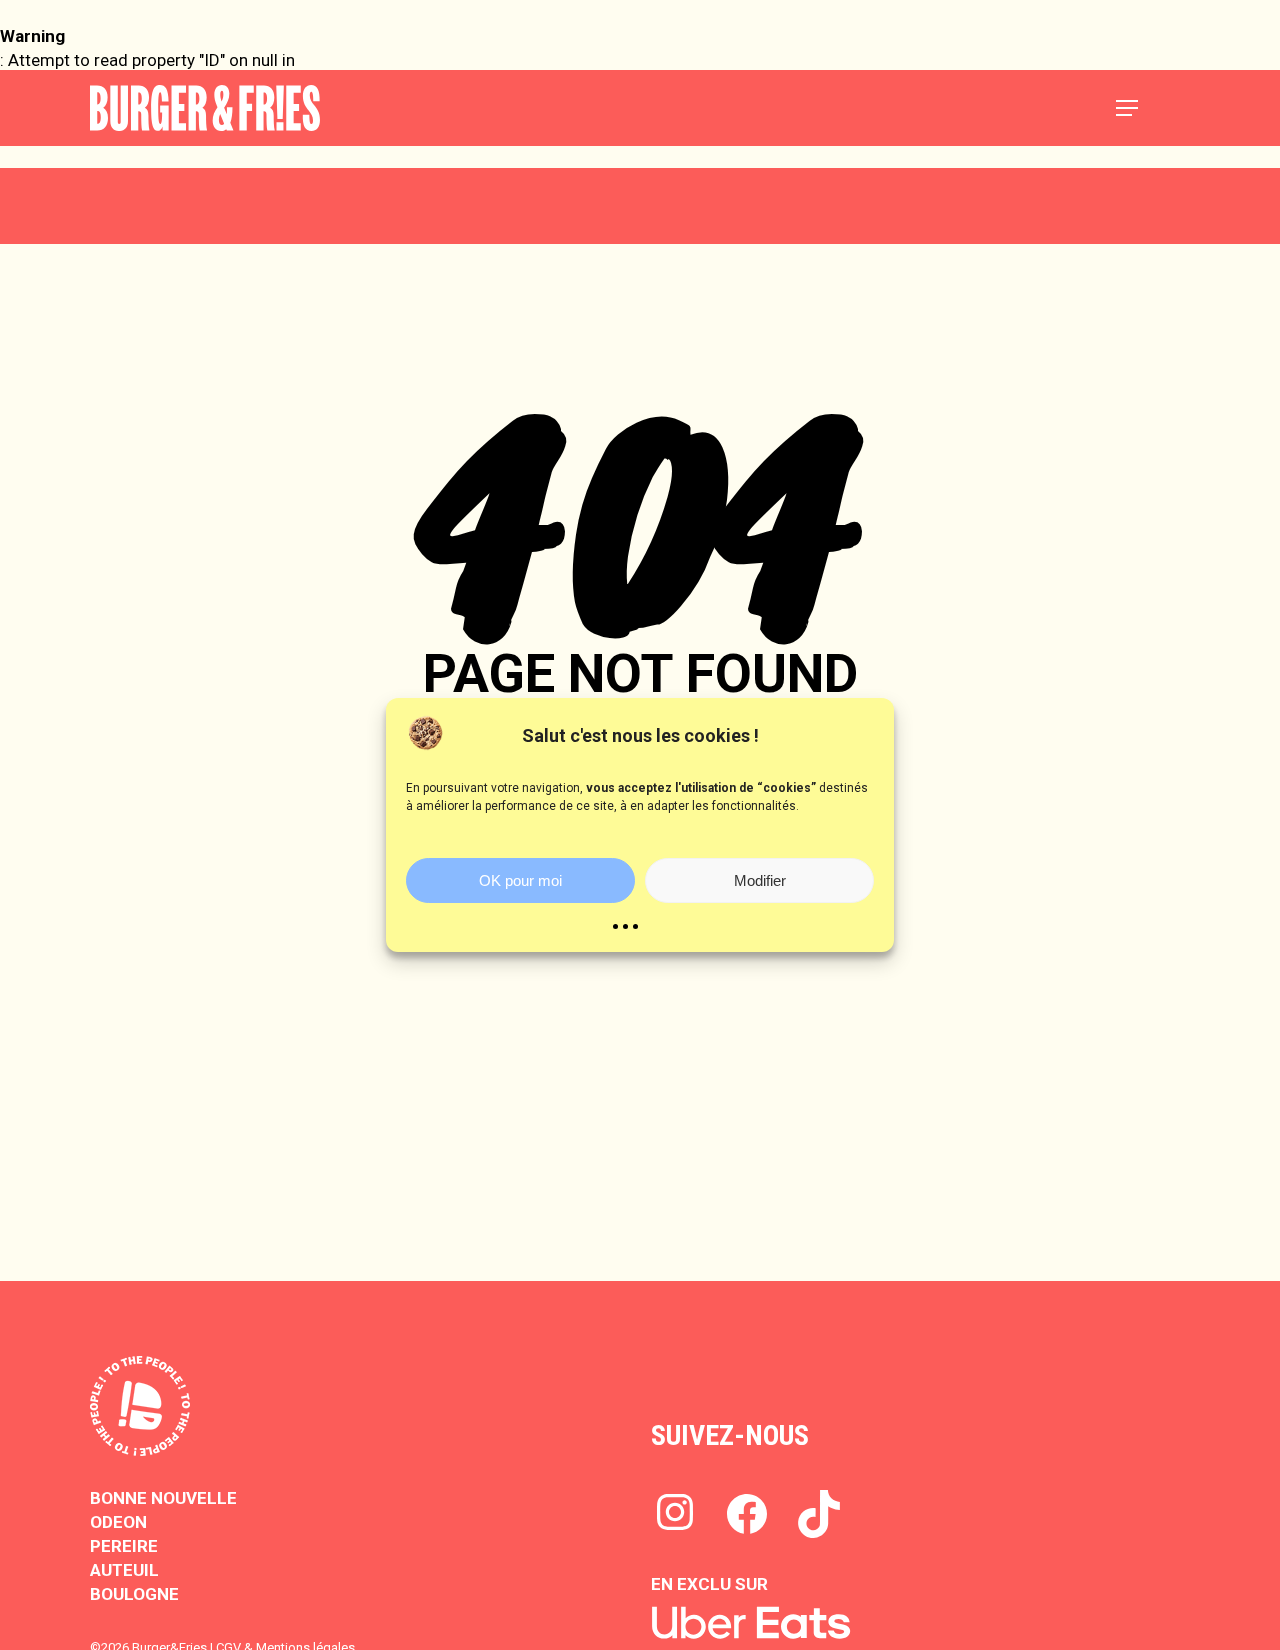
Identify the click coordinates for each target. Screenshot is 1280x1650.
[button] (1127, 108)
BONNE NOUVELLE (163, 1498)
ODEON (118, 1522)
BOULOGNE (134, 1594)
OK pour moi (520, 880)
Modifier (760, 880)
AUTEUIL (124, 1570)
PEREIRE (124, 1546)
